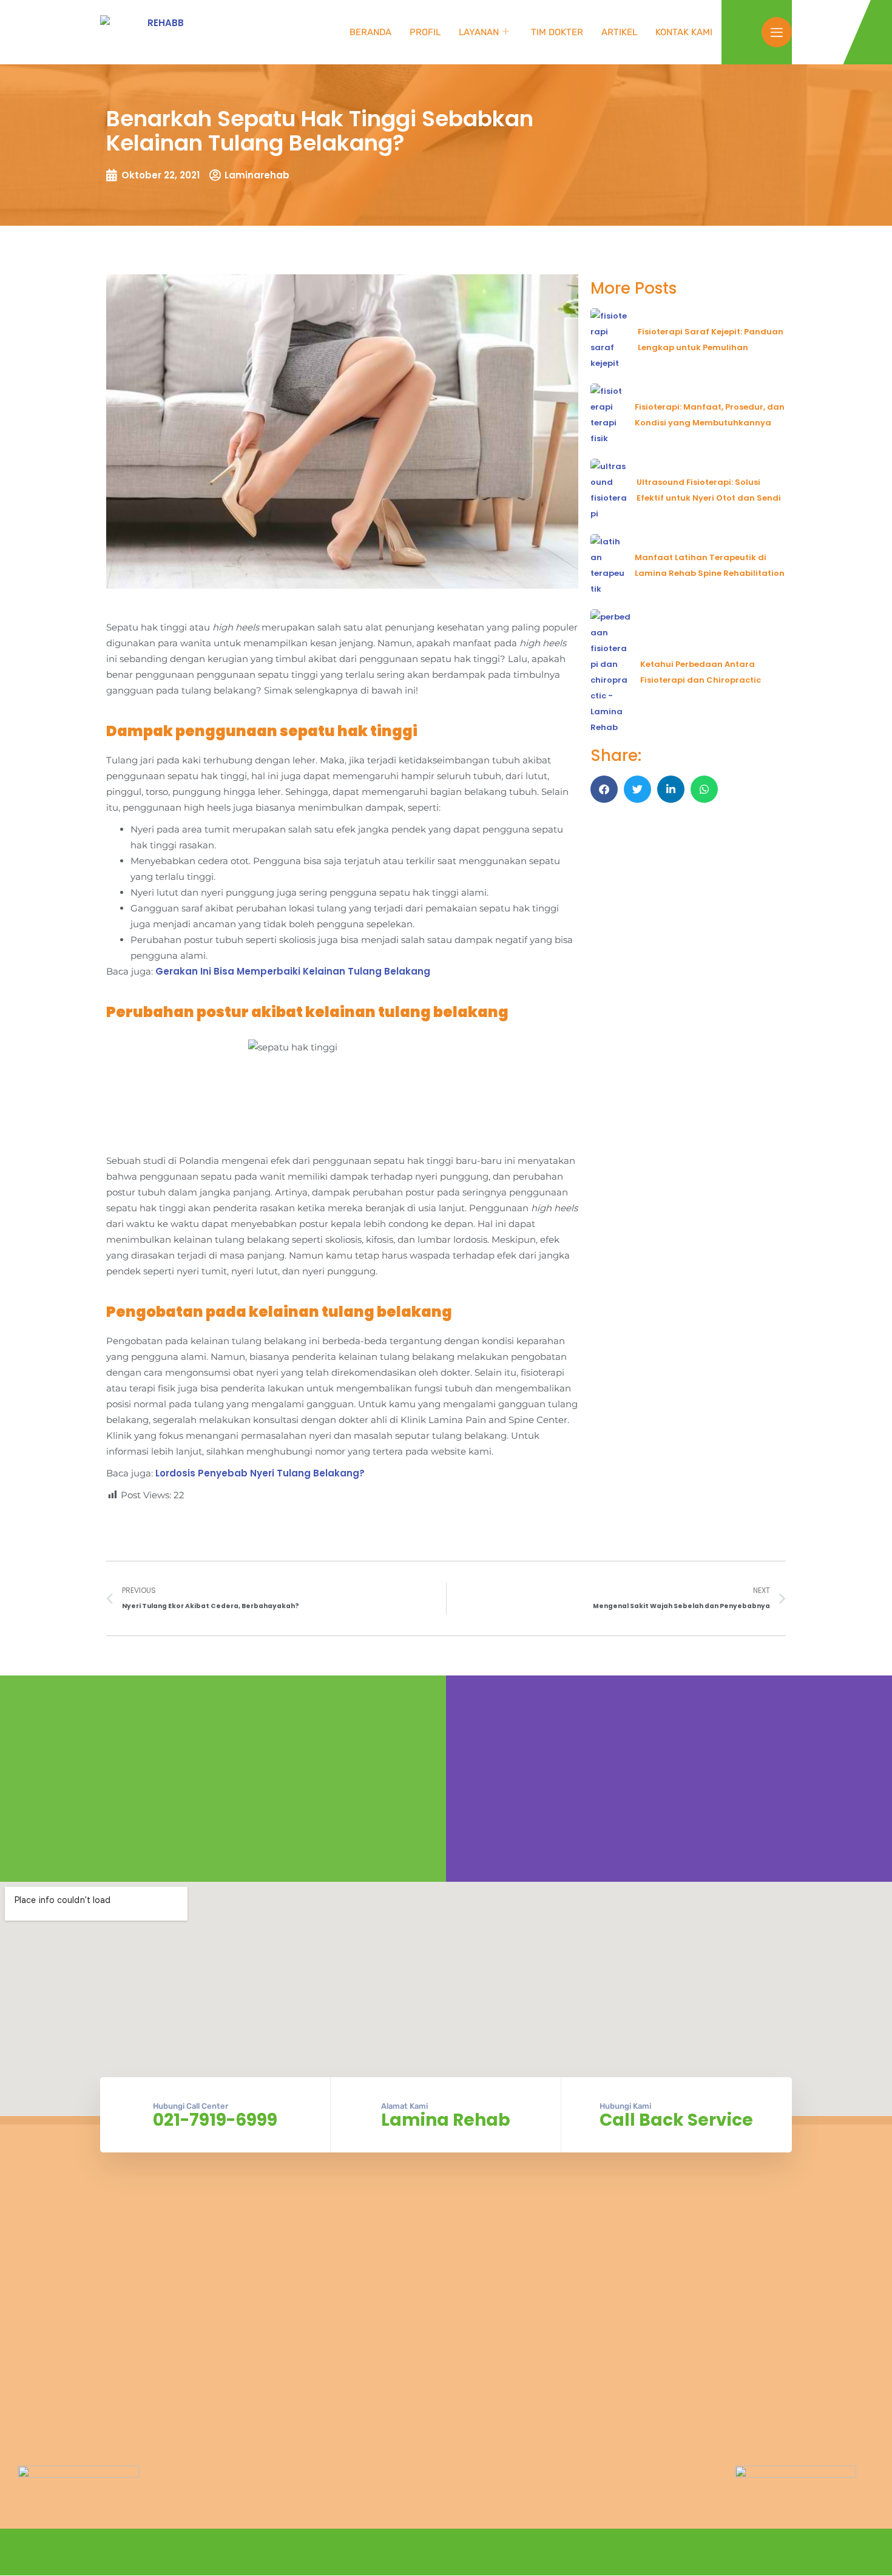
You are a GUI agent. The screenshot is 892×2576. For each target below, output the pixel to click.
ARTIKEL (619, 32)
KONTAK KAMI (684, 32)
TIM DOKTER (557, 32)
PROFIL (425, 32)
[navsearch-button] (746, 30)
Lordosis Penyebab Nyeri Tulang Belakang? (260, 1473)
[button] (604, 789)
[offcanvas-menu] (777, 32)
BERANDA (370, 32)
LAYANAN (479, 32)
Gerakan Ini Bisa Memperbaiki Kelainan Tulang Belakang (293, 971)
